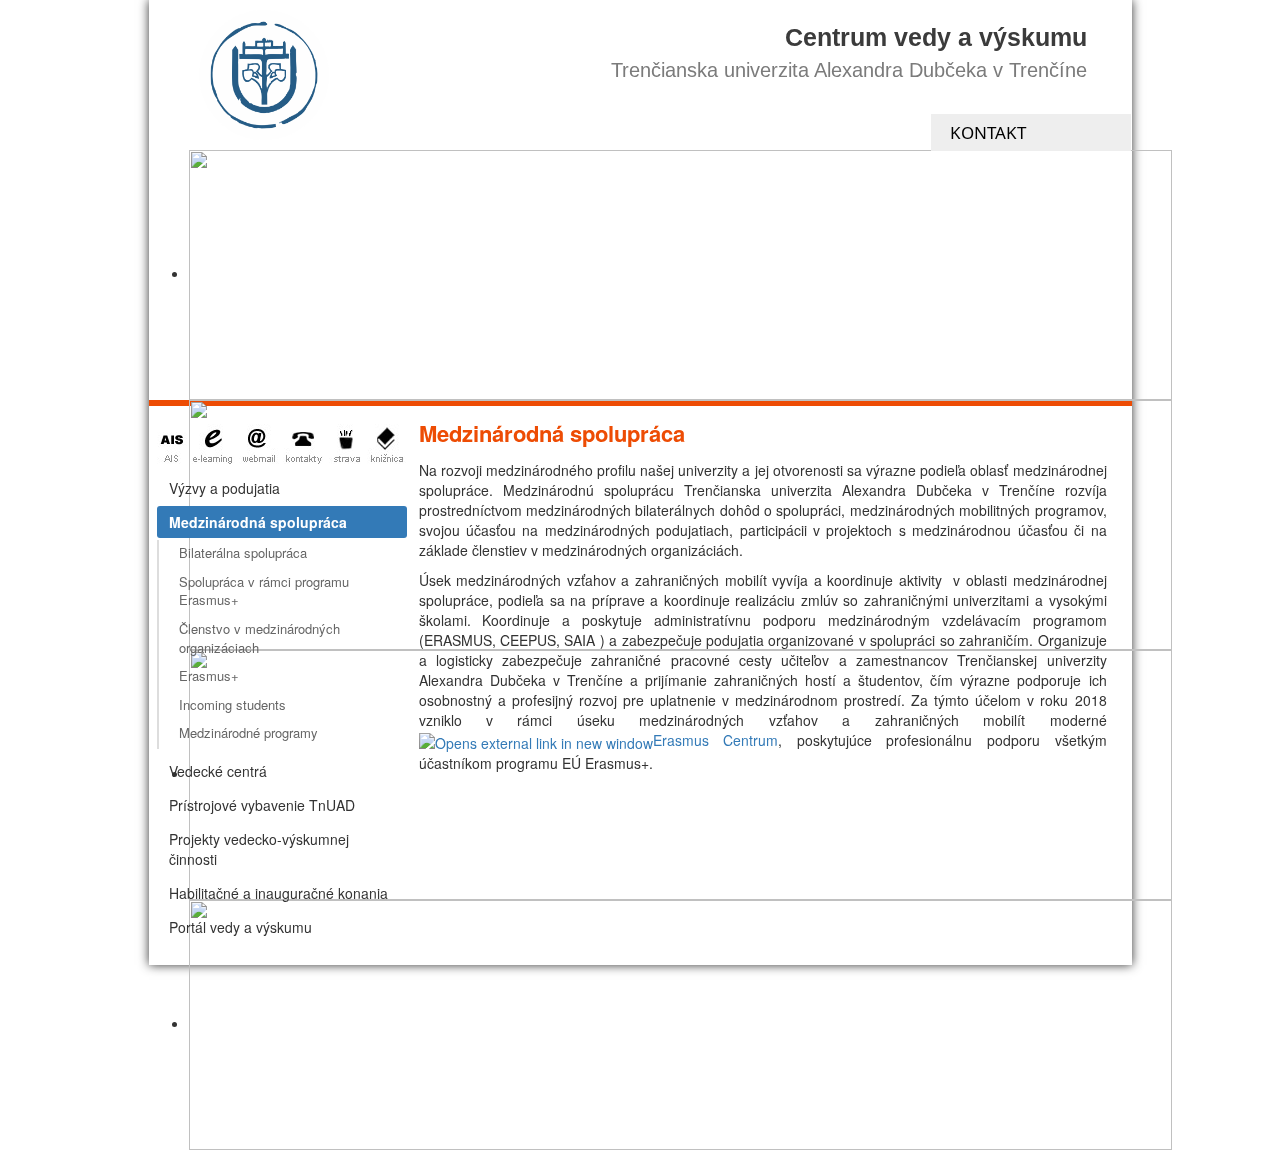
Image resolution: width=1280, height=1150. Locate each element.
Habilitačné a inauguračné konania (278, 893)
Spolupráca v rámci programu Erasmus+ (264, 591)
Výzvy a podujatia (224, 488)
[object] (680, 275)
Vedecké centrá (218, 771)
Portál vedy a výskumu (240, 927)
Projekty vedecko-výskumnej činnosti (259, 849)
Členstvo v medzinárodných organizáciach (259, 638)
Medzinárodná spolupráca (258, 522)
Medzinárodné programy (248, 732)
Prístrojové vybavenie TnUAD (262, 805)
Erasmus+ (209, 675)
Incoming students (232, 704)
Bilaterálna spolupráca (243, 552)
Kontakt (988, 132)
